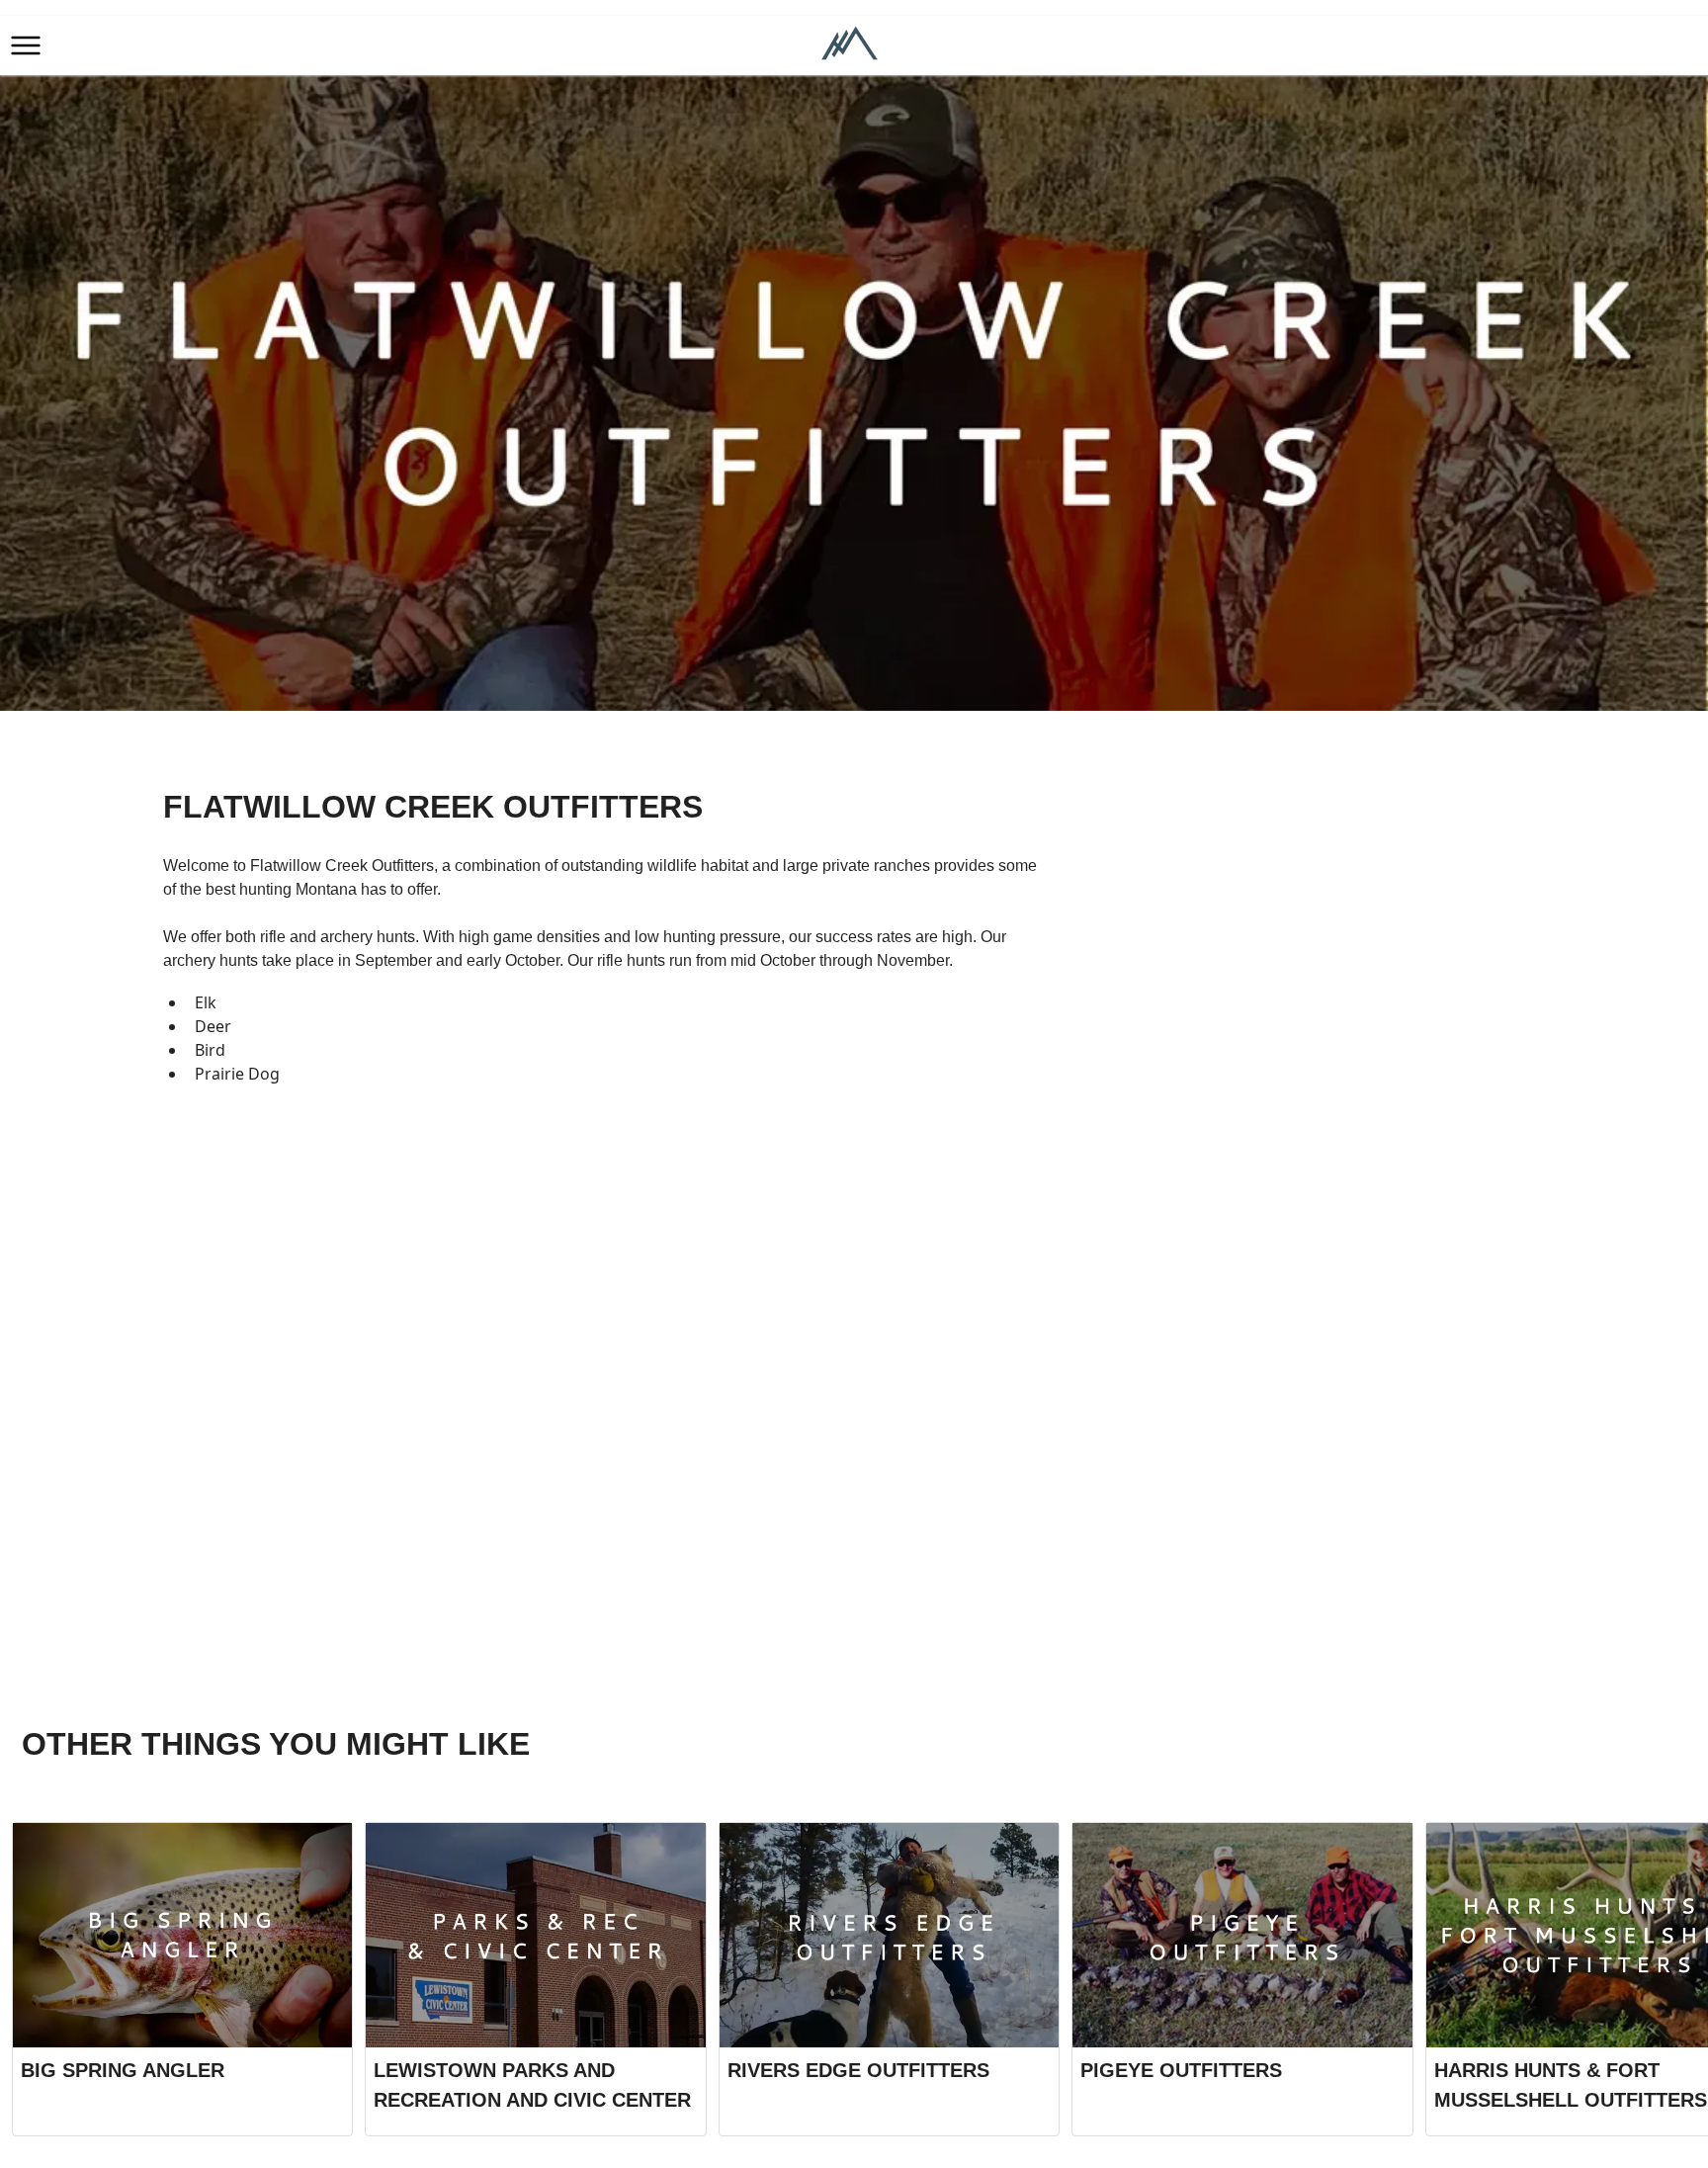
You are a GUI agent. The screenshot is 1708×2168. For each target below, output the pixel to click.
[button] (26, 45)
